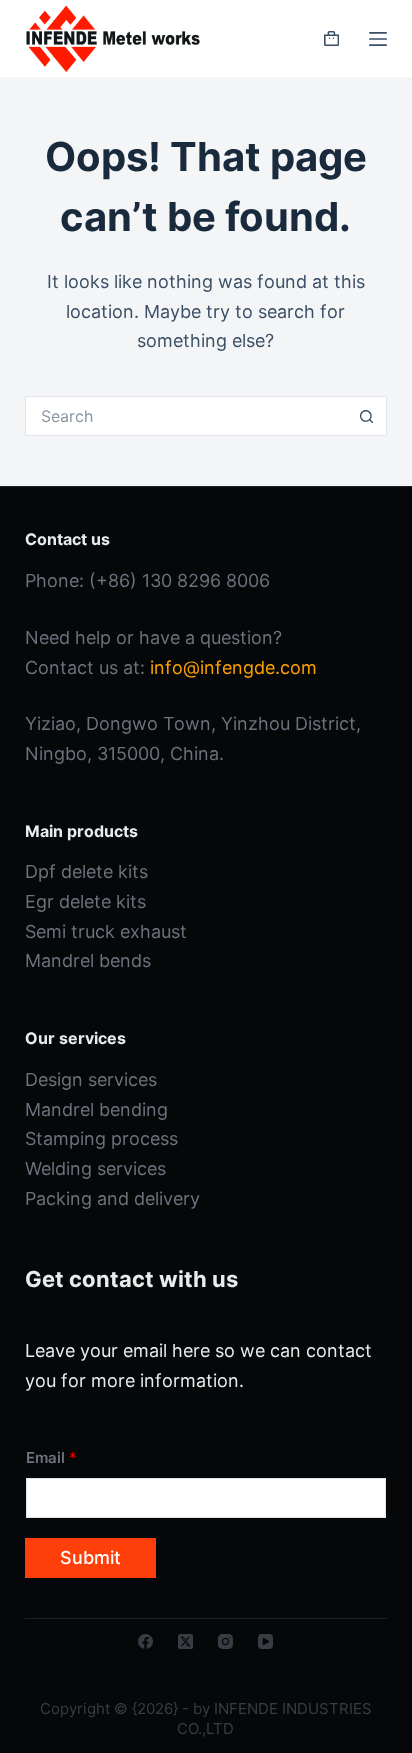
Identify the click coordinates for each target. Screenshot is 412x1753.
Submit (90, 1557)
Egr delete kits (85, 901)
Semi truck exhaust (106, 931)
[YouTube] (265, 1641)
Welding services (95, 1168)
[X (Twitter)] (185, 1641)
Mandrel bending (96, 1109)
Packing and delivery (112, 1198)
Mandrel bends (88, 960)
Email (51, 1457)
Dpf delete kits (86, 871)
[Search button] (367, 416)
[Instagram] (225, 1641)
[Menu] (378, 39)
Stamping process (101, 1138)
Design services (91, 1079)
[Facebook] (145, 1641)
